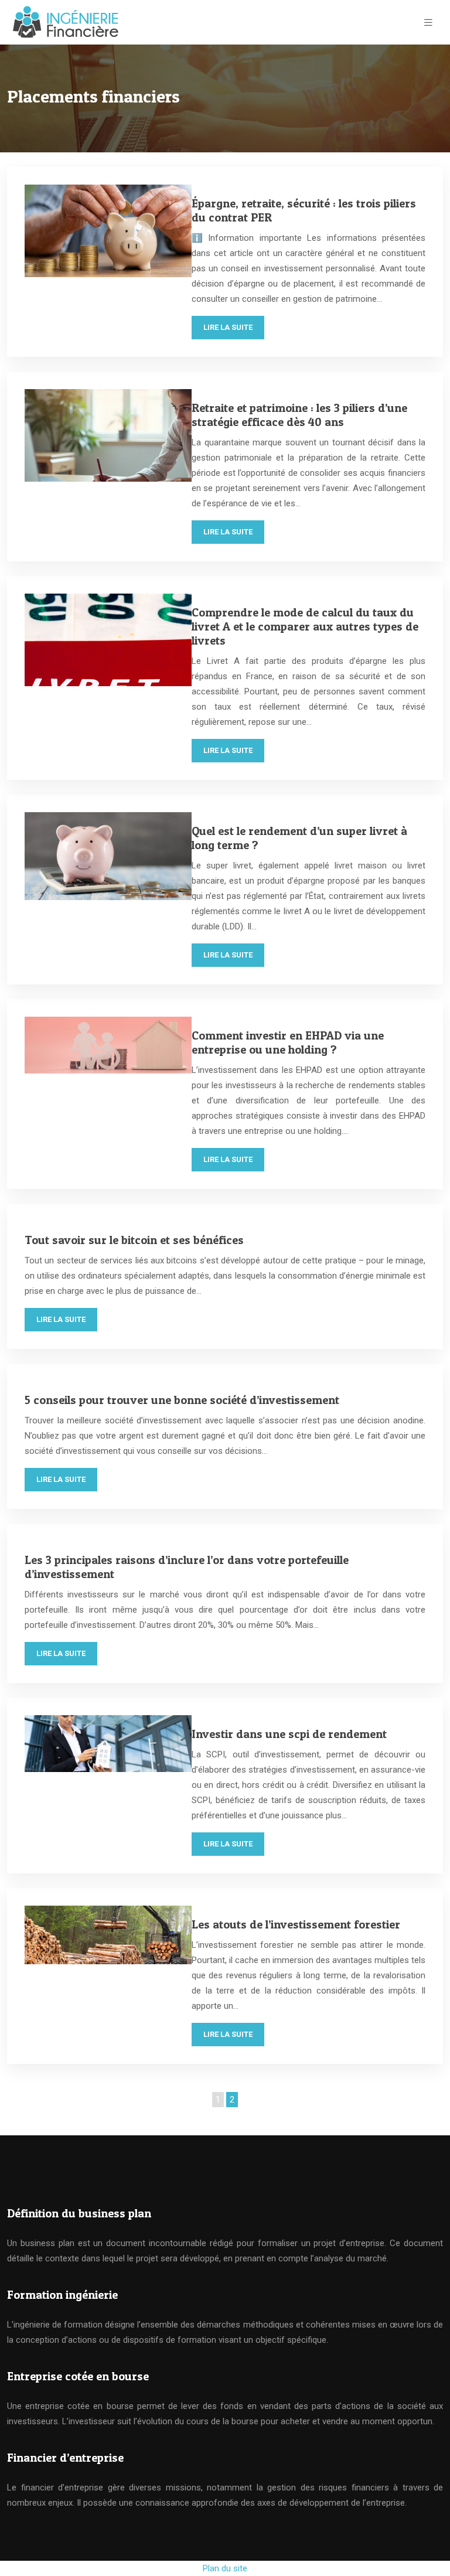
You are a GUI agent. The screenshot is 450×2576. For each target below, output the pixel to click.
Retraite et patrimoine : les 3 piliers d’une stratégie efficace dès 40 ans (299, 415)
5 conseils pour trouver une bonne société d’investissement (182, 1400)
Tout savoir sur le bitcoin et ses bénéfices (134, 1240)
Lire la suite (228, 327)
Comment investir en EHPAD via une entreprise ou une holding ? (288, 1042)
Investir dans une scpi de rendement (289, 1734)
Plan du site (225, 2568)
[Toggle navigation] (428, 23)
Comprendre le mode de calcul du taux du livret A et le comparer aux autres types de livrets (305, 626)
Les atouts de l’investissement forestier (296, 1924)
